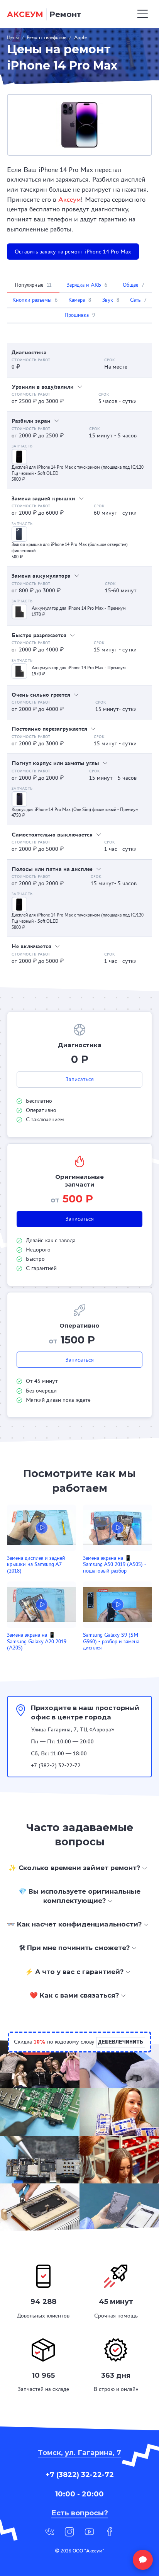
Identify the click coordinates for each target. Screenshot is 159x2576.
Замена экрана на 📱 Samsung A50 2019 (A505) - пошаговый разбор (115, 1564)
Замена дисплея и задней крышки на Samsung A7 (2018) (36, 1564)
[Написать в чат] (143, 2560)
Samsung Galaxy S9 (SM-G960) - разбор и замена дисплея (112, 1641)
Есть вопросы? (80, 2513)
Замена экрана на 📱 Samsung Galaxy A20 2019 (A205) (37, 1641)
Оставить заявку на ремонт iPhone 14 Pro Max (73, 252)
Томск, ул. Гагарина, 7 (79, 2453)
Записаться (80, 1079)
